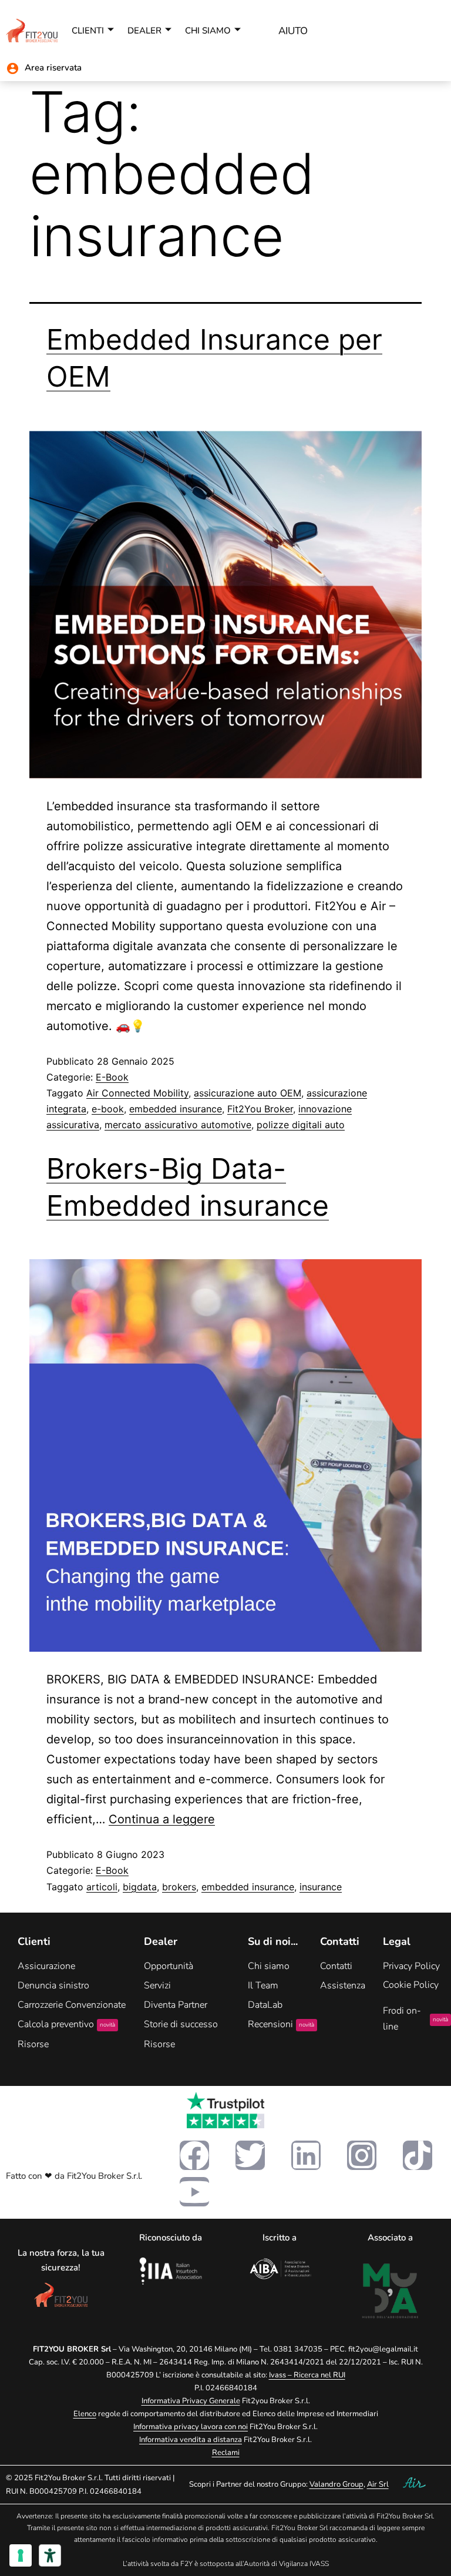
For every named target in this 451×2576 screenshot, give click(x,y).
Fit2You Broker (260, 1109)
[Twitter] (250, 2155)
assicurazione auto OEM (248, 1093)
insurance (321, 1887)
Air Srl (378, 2484)
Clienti (88, 31)
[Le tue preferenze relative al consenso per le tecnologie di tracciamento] (21, 2555)
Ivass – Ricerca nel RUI (307, 2375)
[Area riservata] (13, 68)
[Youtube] (194, 2192)
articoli (102, 1887)
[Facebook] (194, 2155)
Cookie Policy (411, 1985)
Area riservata (53, 68)
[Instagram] (362, 2155)
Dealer (144, 31)
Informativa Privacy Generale (191, 2401)
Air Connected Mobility (137, 1093)
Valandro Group (336, 2484)
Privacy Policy (411, 1966)
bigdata (140, 1887)
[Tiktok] (418, 2155)
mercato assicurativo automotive (178, 1125)
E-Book (112, 1077)
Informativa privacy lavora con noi (191, 2427)
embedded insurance (176, 1109)
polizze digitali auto (301, 1125)
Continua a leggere (162, 1819)
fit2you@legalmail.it (383, 2349)
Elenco (85, 2414)
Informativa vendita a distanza (191, 2440)
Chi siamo (208, 31)
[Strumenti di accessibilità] (50, 2555)
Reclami (226, 2453)
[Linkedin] (306, 2155)
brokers (179, 1887)
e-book (108, 1109)
